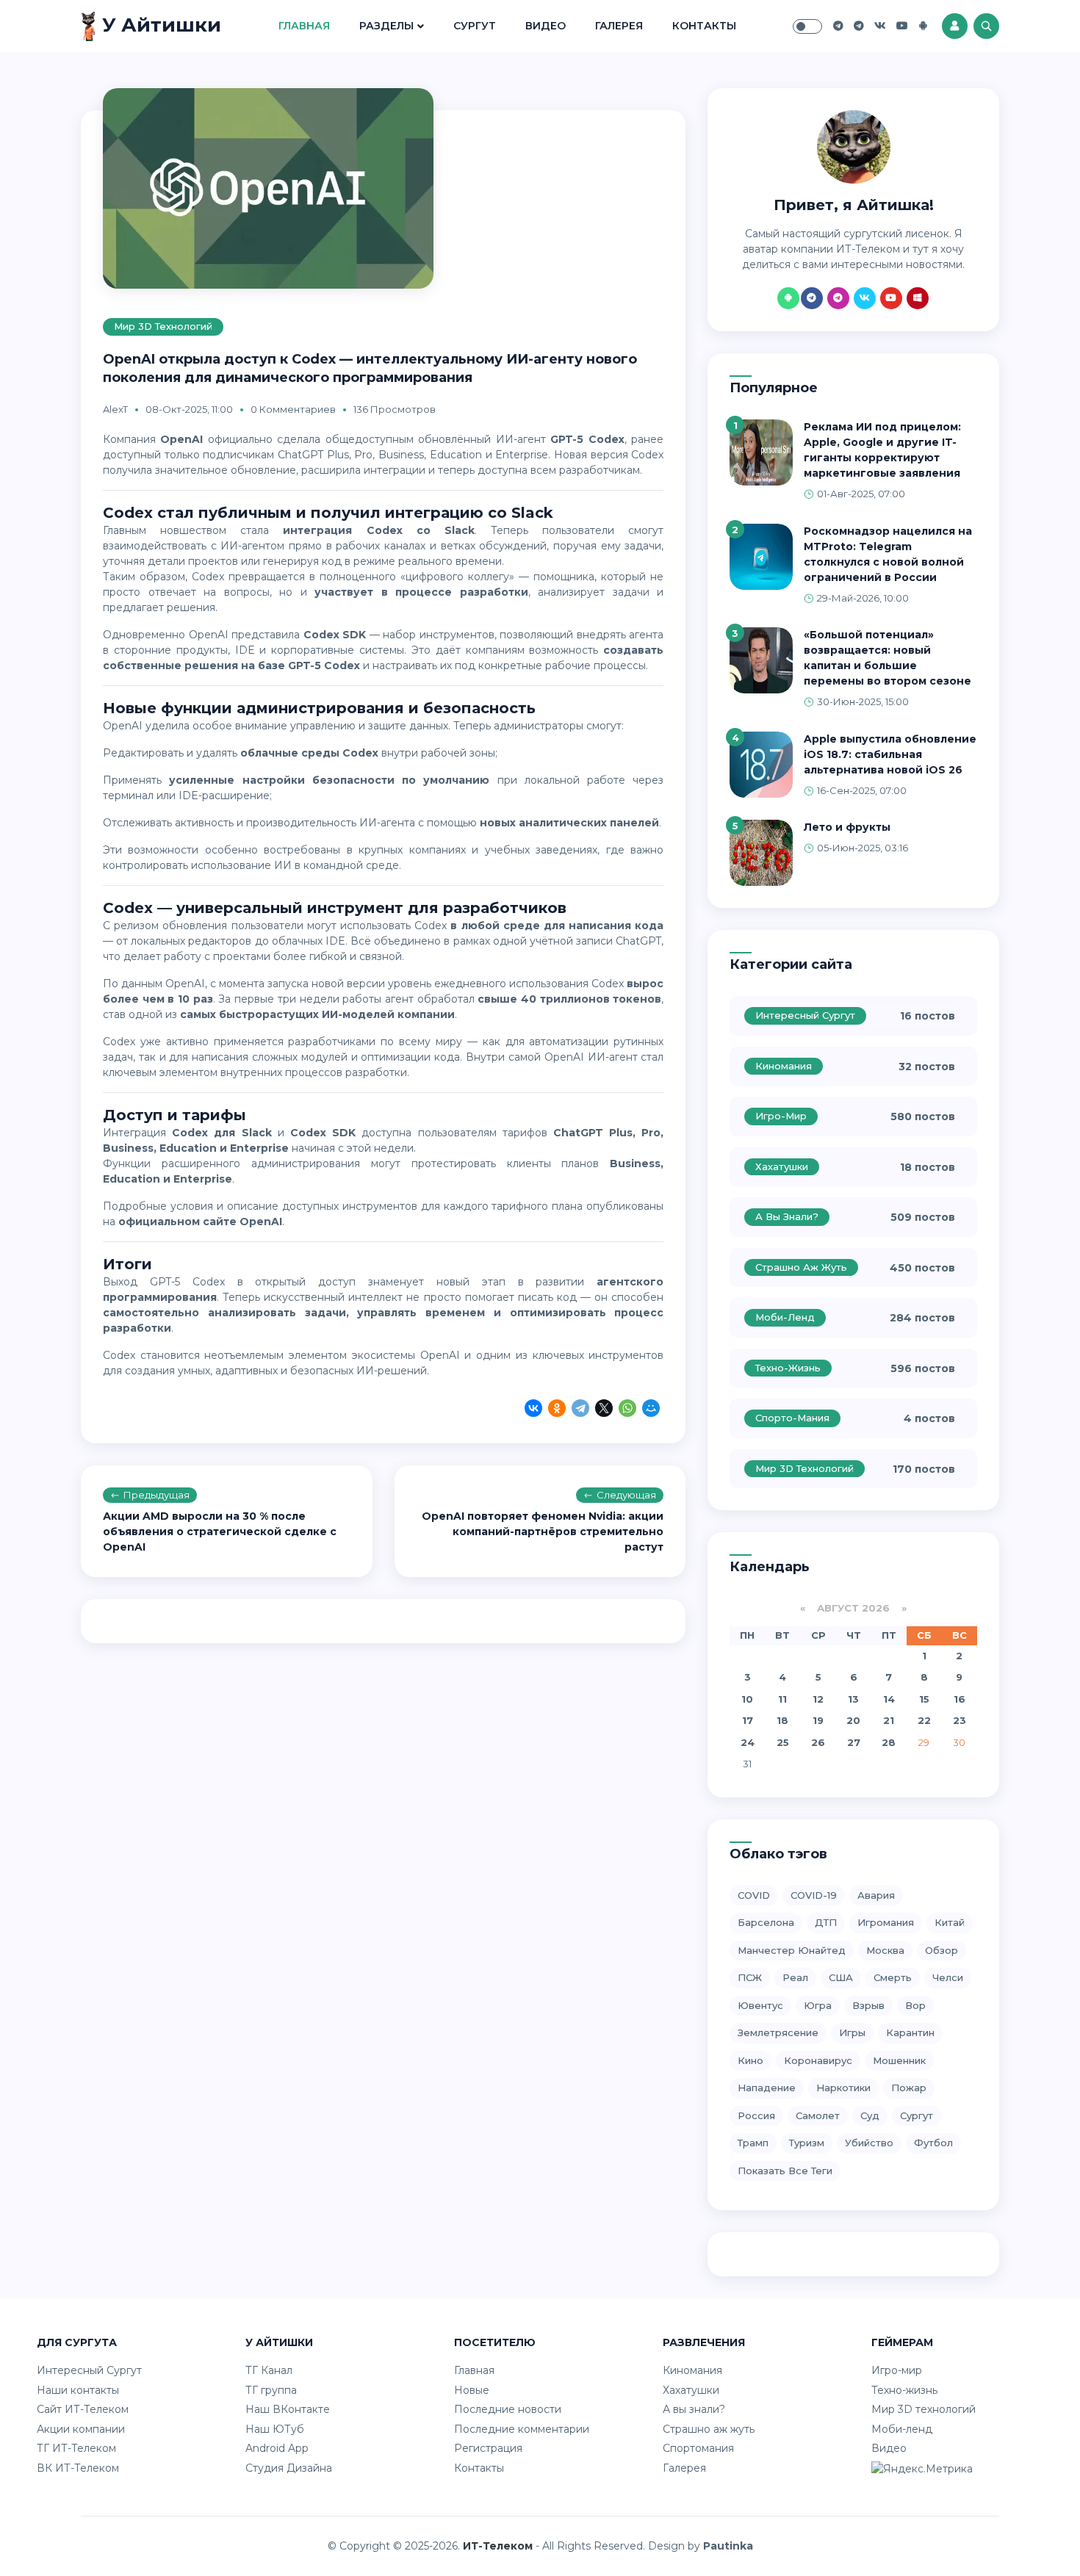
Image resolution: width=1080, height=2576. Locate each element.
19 (818, 1720)
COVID (754, 1895)
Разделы (386, 26)
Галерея (619, 26)
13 (853, 1699)
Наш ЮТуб (275, 2429)
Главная (304, 26)
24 (748, 1742)
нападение (767, 2088)
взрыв (868, 2005)
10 (747, 1699)
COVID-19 (814, 1895)
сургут (917, 2115)
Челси (948, 1977)
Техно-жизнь (788, 1368)
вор (915, 2005)
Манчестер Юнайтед (792, 1950)
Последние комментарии (522, 2429)
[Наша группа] (838, 26)
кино (750, 2060)
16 (960, 1699)
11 (782, 1699)
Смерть (893, 1977)
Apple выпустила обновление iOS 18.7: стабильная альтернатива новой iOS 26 (890, 754)
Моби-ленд (785, 1317)
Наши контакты (78, 2390)
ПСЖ (750, 1977)
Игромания (886, 1922)
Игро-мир (781, 1116)
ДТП (826, 1922)
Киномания (784, 1066)
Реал (795, 1977)
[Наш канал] (859, 26)
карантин (910, 2032)
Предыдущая (156, 1495)
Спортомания (698, 2448)
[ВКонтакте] (533, 1410)
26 (818, 1742)
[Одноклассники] (557, 1410)
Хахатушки (782, 1166)
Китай (950, 1922)
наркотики (843, 2088)
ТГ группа (271, 2390)
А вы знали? (787, 1216)
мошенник (899, 2060)
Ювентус (760, 2005)
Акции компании (81, 2429)
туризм (807, 2143)
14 (889, 1699)
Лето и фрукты (847, 827)
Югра (818, 2005)
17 (748, 1720)
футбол (933, 2143)
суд (870, 2115)
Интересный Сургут (805, 1015)
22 (924, 1720)
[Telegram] (580, 1410)
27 (854, 1742)
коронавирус (818, 2060)
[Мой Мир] (651, 1410)
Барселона (766, 1922)
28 (889, 1742)
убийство (869, 2143)
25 (783, 1742)
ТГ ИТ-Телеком (76, 2448)
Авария (876, 1895)
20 (853, 1720)
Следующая (626, 1495)
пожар (909, 2088)
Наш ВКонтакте (288, 2409)
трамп (753, 2143)
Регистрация (488, 2448)
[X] (604, 1410)
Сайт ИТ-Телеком (83, 2409)
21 (889, 1720)
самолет (818, 2115)
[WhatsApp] (627, 1410)
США (841, 1977)
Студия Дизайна (289, 2468)
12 (818, 1699)
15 (924, 1699)
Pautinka (728, 2546)
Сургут (475, 26)
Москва (885, 1950)
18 (782, 1720)
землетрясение (778, 2032)
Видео (546, 26)
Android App (277, 2448)
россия (756, 2115)
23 (960, 1720)
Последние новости (508, 2409)
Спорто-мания (792, 1418)
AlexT (115, 409)
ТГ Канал (269, 2370)
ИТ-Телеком (498, 2546)
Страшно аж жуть (801, 1267)
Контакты (704, 26)
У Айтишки (159, 25)
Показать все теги (785, 2171)
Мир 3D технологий (163, 326)
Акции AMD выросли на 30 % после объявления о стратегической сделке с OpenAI (220, 1531)
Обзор (942, 1950)
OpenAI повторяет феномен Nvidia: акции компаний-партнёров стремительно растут (543, 1531)
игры (852, 2032)
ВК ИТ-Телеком (78, 2468)
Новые (472, 2390)
